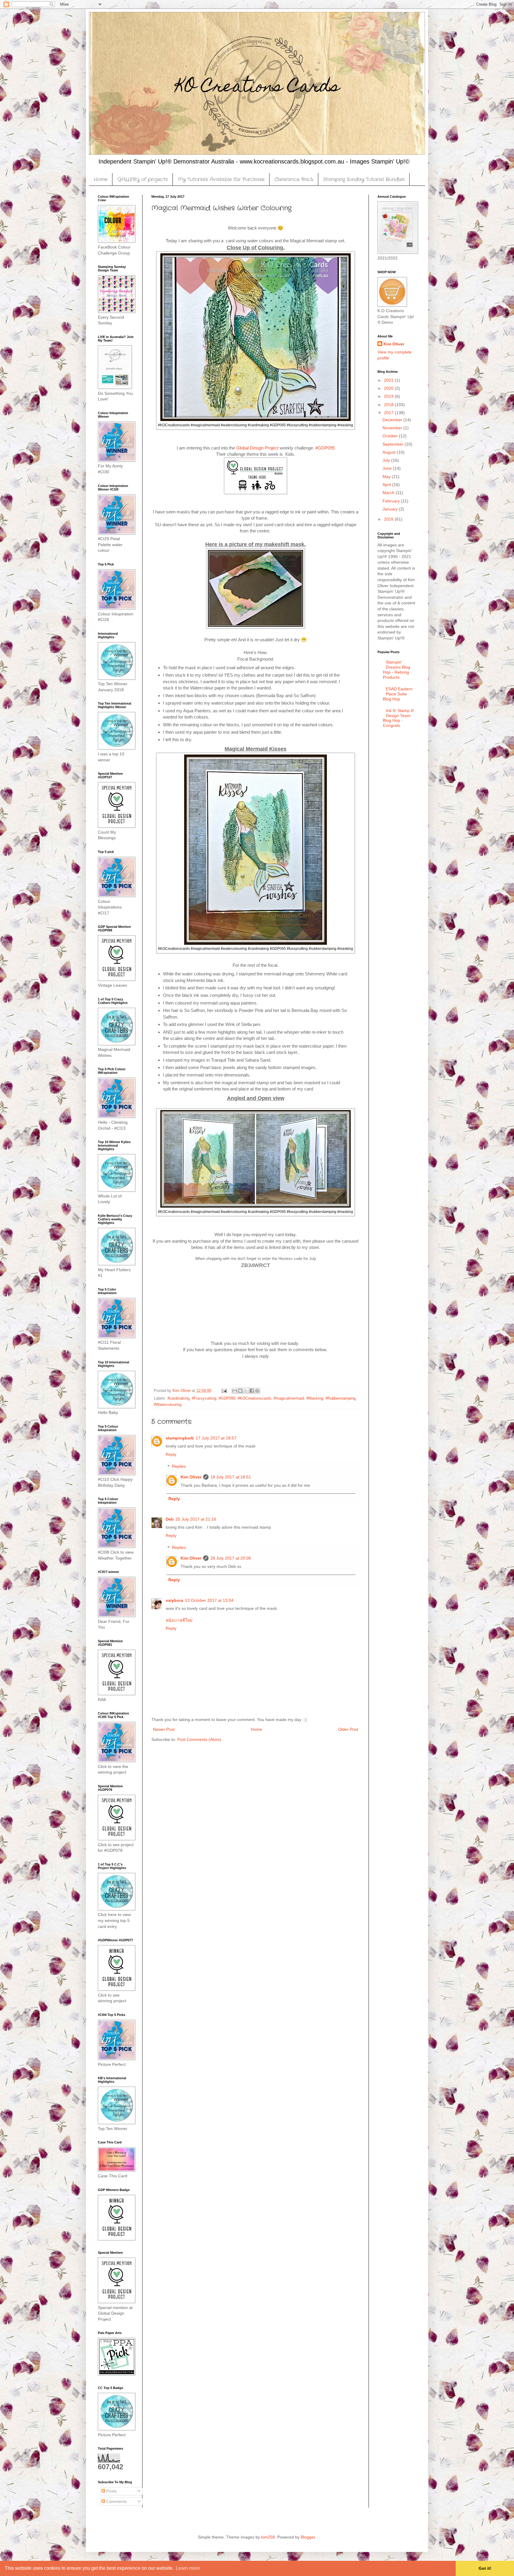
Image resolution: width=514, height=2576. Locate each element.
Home (101, 179)
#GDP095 (325, 448)
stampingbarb (180, 1438)
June (388, 468)
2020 (389, 388)
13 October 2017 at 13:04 (209, 1600)
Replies (179, 1467)
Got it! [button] (485, 2568)
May (387, 477)
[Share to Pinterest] (257, 1391)
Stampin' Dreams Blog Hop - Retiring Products (397, 669)
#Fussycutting (204, 1398)
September (394, 444)
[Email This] (235, 1391)
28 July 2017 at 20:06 (231, 1558)
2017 (389, 413)
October (391, 436)
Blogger (308, 2537)
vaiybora (174, 1600)
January (391, 509)
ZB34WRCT (256, 1265)
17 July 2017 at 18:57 (216, 1438)
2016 (389, 519)
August (390, 452)
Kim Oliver (191, 1477)
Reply (171, 1454)
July (387, 460)
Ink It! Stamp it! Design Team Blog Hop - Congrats (399, 718)
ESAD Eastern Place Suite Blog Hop (398, 694)
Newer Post (164, 1729)
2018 (389, 405)
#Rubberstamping (340, 1398)
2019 (389, 396)
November (393, 428)
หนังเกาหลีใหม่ (179, 1620)
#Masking (315, 1398)
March (389, 493)
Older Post (348, 1729)
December (393, 420)
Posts (111, 2491)
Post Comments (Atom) (199, 1739)
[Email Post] (224, 1391)
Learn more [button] (188, 2568)
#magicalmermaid (289, 1398)
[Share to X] (246, 1391)
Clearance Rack (294, 179)
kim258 (268, 2537)
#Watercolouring (168, 1405)
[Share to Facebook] (252, 1391)
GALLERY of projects (143, 179)
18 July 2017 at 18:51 (231, 1477)
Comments (116, 2501)
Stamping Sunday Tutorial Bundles (364, 179)
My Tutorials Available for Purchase (221, 179)
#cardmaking (178, 1398)
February (392, 501)
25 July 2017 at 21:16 (196, 1519)
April (387, 485)
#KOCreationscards (254, 1398)
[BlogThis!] (240, 1391)
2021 (389, 380)
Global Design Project (257, 448)
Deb (170, 1519)
